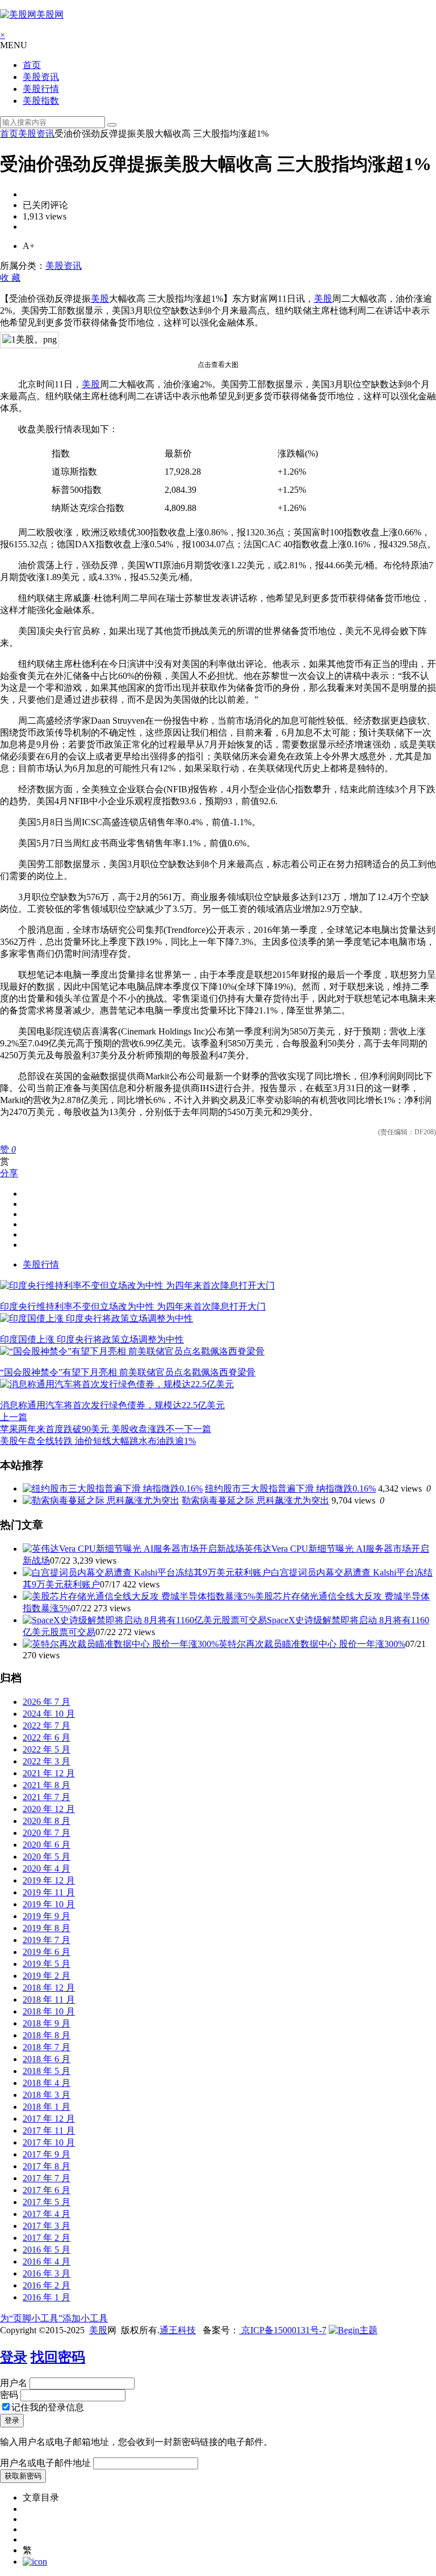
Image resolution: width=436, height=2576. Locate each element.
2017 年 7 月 (47, 2178)
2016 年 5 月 (47, 2250)
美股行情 (41, 89)
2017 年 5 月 (47, 2202)
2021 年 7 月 (47, 1797)
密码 (9, 2395)
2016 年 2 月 (47, 2285)
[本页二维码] (35, 2562)
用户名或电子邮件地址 (45, 2463)
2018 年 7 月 (47, 2047)
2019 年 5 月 (47, 1964)
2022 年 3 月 (47, 1761)
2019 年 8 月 (47, 1928)
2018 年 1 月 (47, 2107)
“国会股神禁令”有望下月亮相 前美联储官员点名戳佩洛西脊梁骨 (128, 1372)
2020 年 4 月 (47, 1868)
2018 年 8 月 (47, 2035)
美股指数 (41, 101)
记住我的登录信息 (48, 2407)
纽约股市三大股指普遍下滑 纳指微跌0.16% (290, 1488)
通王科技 (178, 2330)
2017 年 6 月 (47, 2190)
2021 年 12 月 (49, 1773)
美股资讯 (41, 77)
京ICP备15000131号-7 (283, 2330)
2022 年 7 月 (47, 1726)
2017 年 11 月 (49, 2131)
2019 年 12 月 (49, 1880)
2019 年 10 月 (49, 1904)
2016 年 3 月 (47, 2273)
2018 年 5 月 (47, 2071)
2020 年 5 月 (47, 1857)
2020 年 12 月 (49, 1809)
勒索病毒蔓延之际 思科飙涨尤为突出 (255, 1500)
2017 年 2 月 (47, 2238)
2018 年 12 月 (49, 1988)
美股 (100, 299)
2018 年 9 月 (47, 2023)
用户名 (14, 2383)
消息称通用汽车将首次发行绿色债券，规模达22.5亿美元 (112, 1405)
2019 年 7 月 (47, 1940)
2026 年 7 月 (47, 1702)
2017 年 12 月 (49, 2119)
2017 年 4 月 (47, 2214)
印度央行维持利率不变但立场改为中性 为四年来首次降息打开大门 (133, 1306)
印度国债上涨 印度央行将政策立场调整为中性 (92, 1339)
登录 (14, 2357)
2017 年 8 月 (47, 2166)
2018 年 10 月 (49, 2011)
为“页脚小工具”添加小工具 (54, 2318)
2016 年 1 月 (47, 2297)
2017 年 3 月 (47, 2226)
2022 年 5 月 (47, 1749)
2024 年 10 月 (49, 1714)
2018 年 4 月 (47, 2083)
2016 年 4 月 (47, 2262)
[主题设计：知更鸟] (353, 2330)
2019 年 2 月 (47, 1976)
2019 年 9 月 (47, 1916)
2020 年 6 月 (47, 1845)
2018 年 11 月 (49, 1999)
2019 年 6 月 (47, 1952)
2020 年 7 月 (47, 1833)
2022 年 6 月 (47, 1737)
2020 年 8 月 (47, 1821)
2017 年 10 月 (49, 2142)
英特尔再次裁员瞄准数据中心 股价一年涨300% (312, 1644)
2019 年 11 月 (49, 1892)
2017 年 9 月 (47, 2154)
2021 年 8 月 (47, 1785)
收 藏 (10, 278)
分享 (9, 1173)
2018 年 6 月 (47, 2059)
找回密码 (58, 2357)
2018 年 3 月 (47, 2095)
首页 (32, 65)
